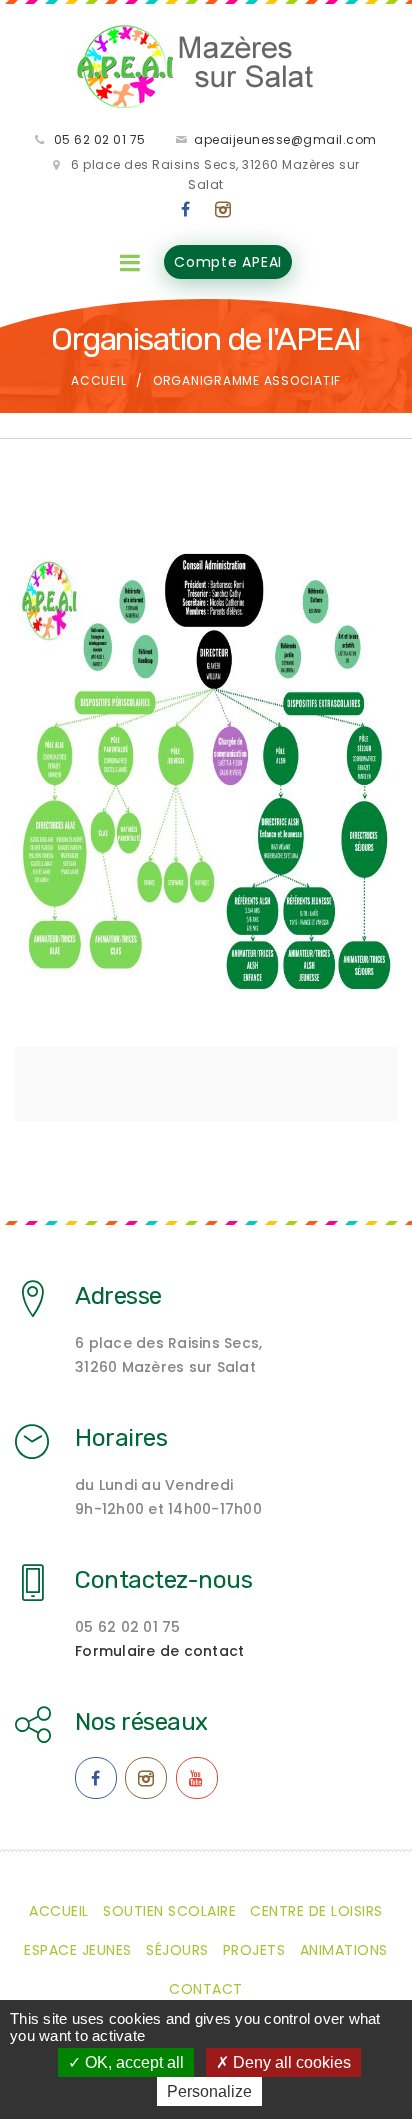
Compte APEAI (228, 262)
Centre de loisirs (316, 1911)
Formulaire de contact (159, 1651)
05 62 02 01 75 (100, 139)
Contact (206, 1989)
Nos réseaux (141, 1722)
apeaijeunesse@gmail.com (285, 139)
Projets (254, 1950)
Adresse (118, 1296)
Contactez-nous (163, 1580)
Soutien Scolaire (169, 1911)
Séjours (177, 1950)
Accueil (98, 380)
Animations (344, 1950)
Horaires (121, 1438)
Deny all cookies (290, 2062)
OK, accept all (132, 2062)
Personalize (209, 2091)
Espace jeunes (78, 1950)
